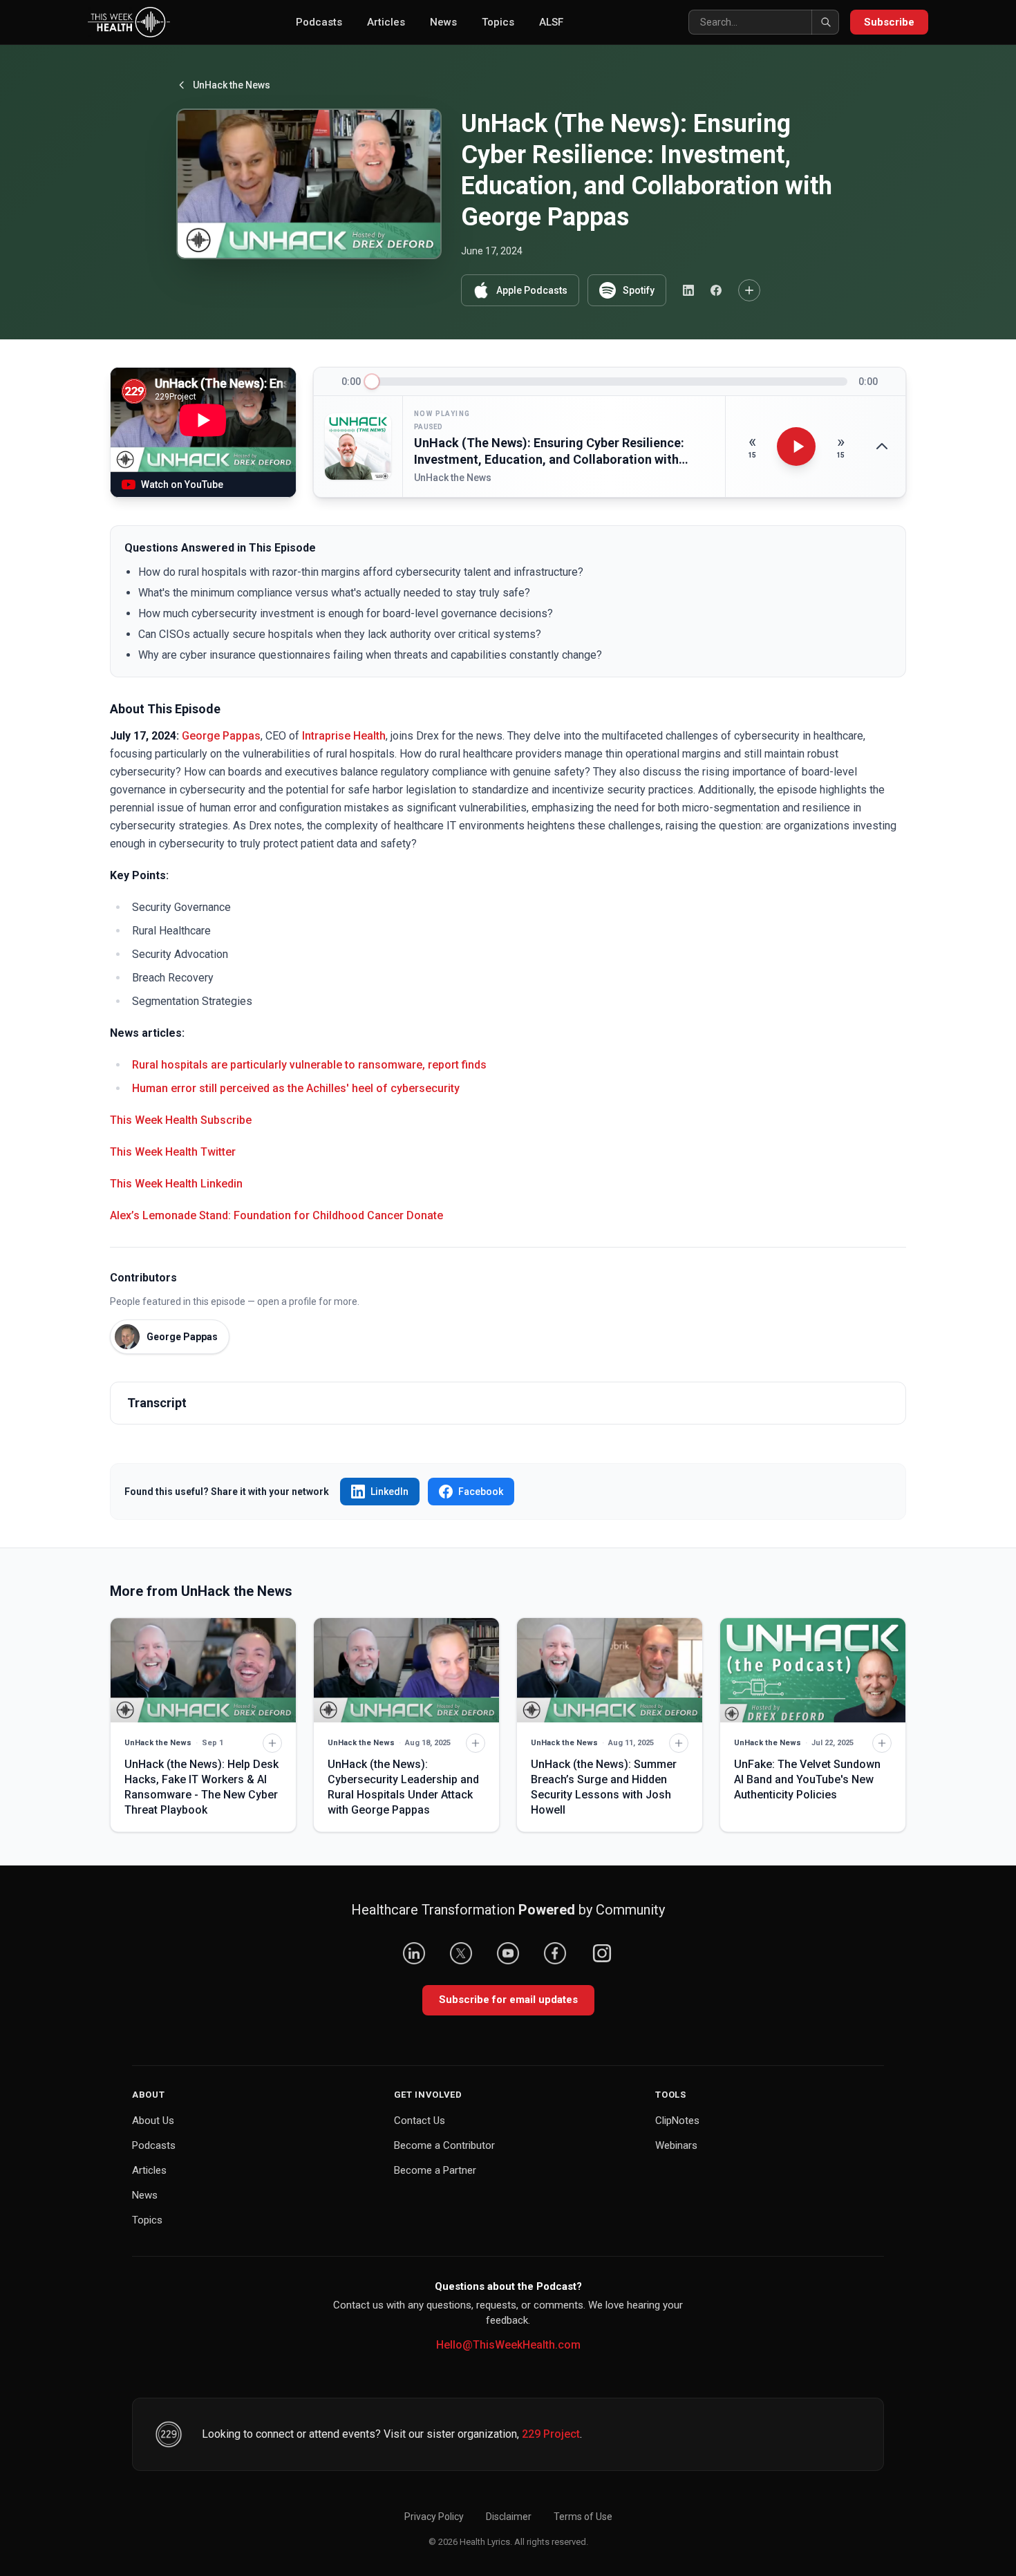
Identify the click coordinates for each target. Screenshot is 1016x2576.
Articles (386, 22)
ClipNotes (677, 2121)
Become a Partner (435, 2170)
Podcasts (319, 22)
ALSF (551, 22)
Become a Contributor (444, 2145)
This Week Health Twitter (173, 1152)
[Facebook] (555, 1953)
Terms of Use (583, 2517)
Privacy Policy (434, 2517)
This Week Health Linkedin (176, 1184)
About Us (153, 2121)
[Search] (825, 22)
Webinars (676, 2145)
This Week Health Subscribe (181, 1120)
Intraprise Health (344, 736)
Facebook (481, 1492)
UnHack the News (232, 85)
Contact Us (420, 2121)
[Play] (796, 446)
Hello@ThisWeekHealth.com (508, 2345)
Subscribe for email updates (508, 2000)
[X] (461, 1953)
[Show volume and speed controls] (882, 446)
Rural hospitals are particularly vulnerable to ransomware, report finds (309, 1065)
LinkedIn (389, 1492)
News (443, 22)
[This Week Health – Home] (129, 22)
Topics (498, 22)
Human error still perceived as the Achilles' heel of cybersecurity (296, 1088)
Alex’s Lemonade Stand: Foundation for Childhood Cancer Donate (276, 1215)
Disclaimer (509, 2517)
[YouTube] (508, 1953)
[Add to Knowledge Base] (749, 290)
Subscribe (889, 22)
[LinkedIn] (414, 1953)
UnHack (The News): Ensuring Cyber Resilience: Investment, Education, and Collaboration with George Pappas (549, 452)
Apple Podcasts (532, 290)
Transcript (157, 1403)
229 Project (551, 2434)
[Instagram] (602, 1953)
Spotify (639, 290)
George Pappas (221, 736)
